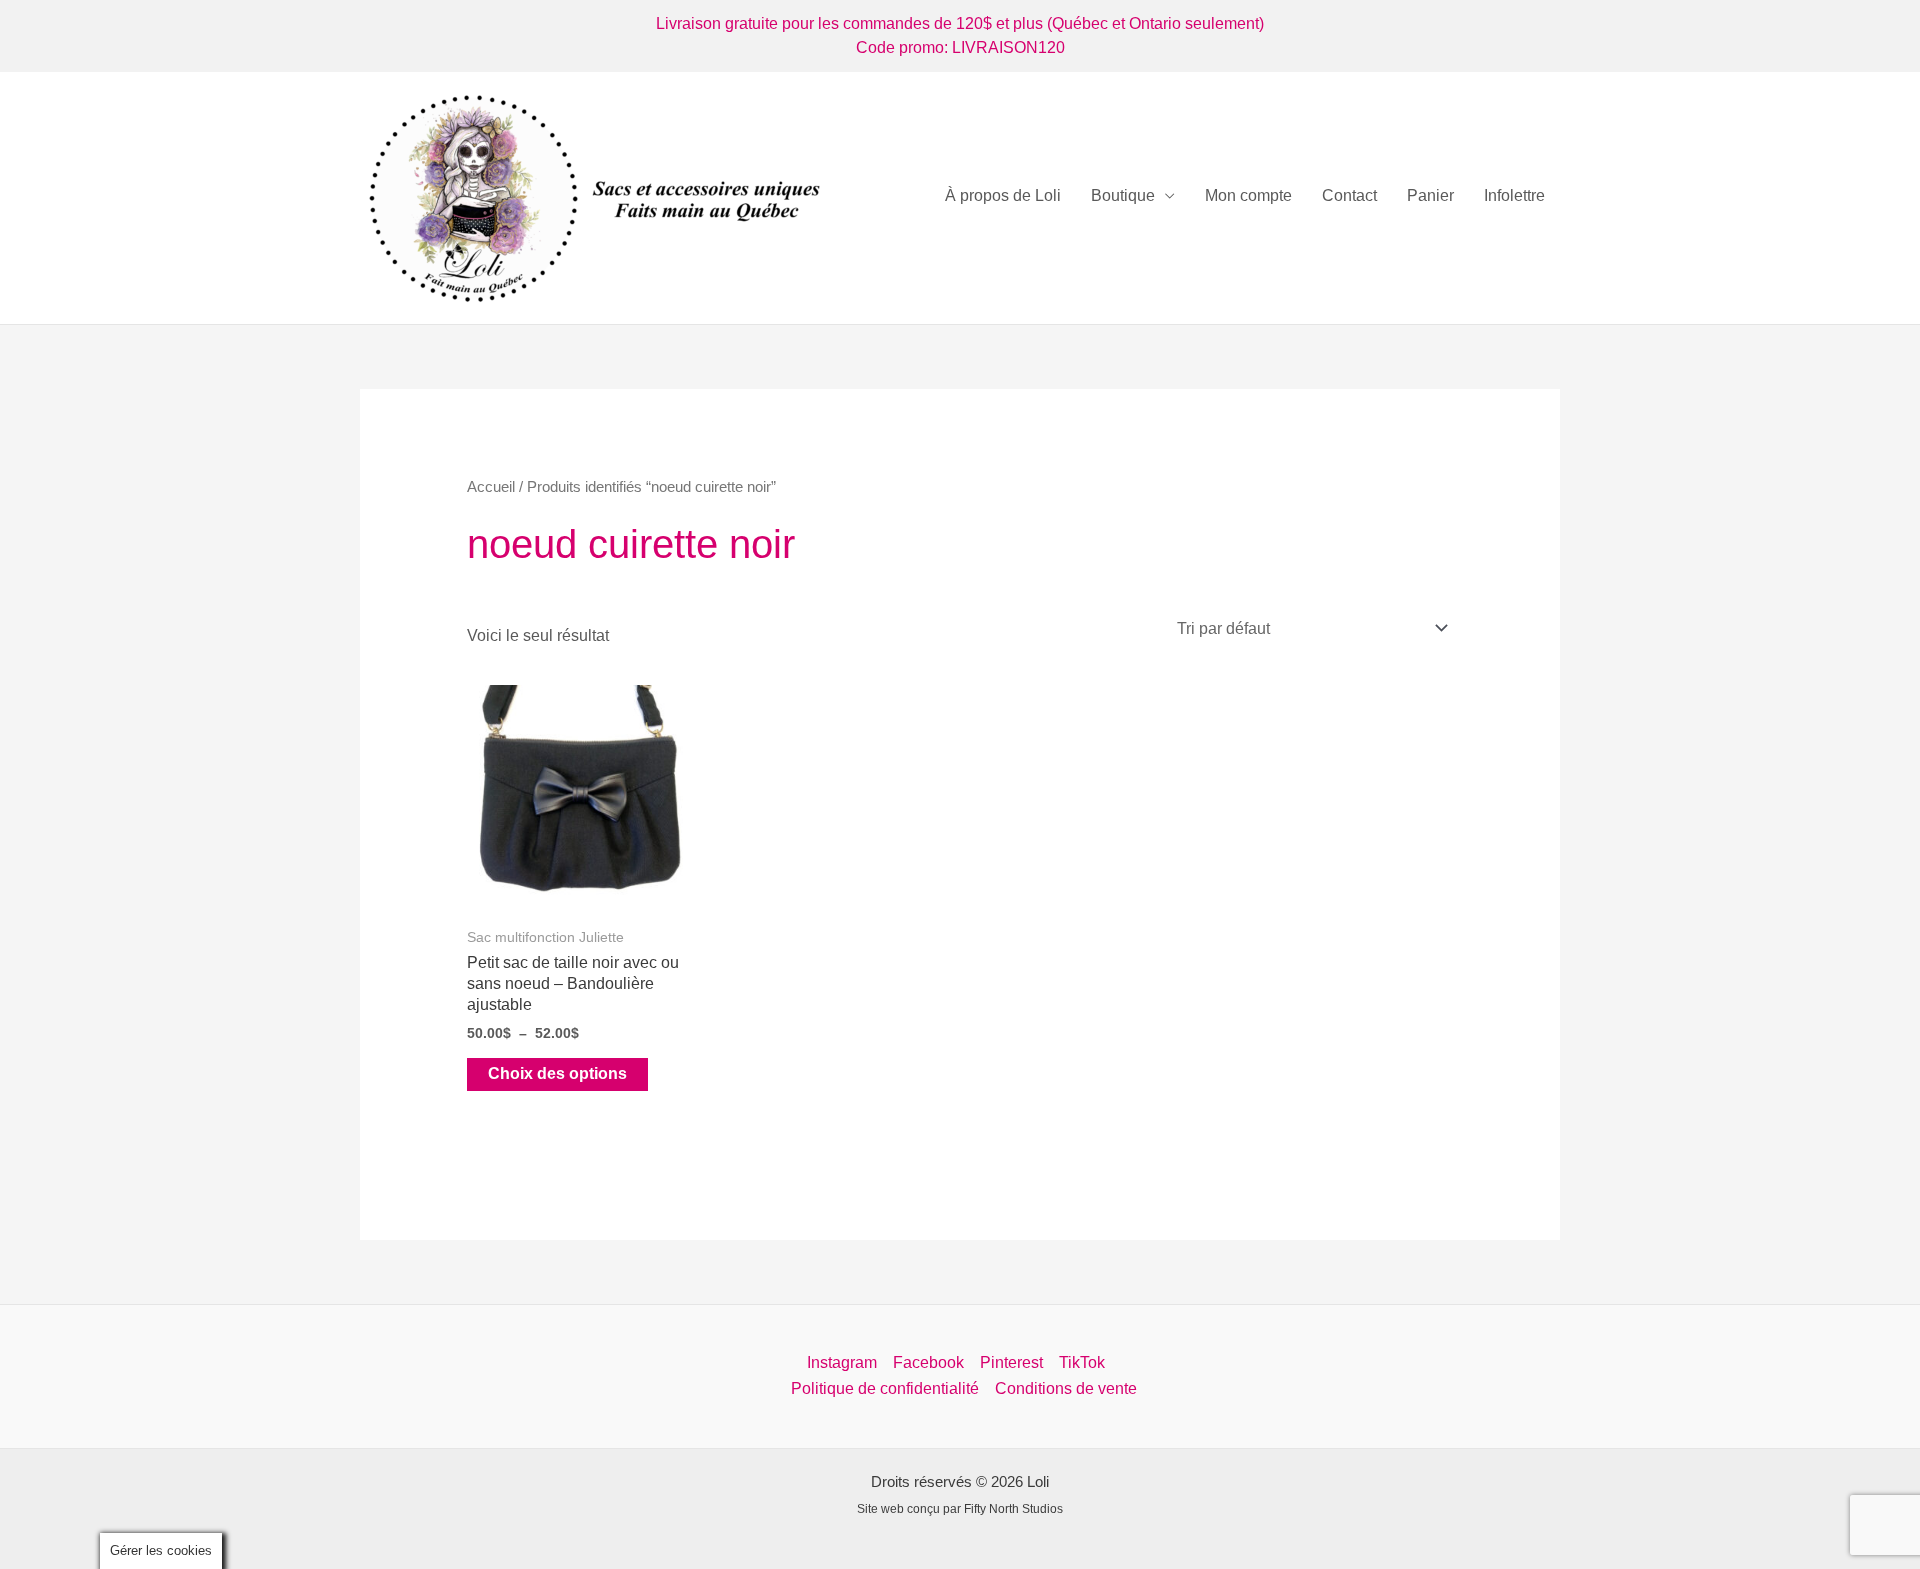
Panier (1430, 195)
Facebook (928, 1362)
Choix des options (557, 1073)
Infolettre (1514, 195)
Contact (1349, 195)
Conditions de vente (1066, 1388)
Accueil (491, 487)
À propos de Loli (1003, 195)
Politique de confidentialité (885, 1388)
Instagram (842, 1362)
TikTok (1082, 1362)
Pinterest (1011, 1362)
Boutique (1123, 195)
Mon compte (1248, 195)
